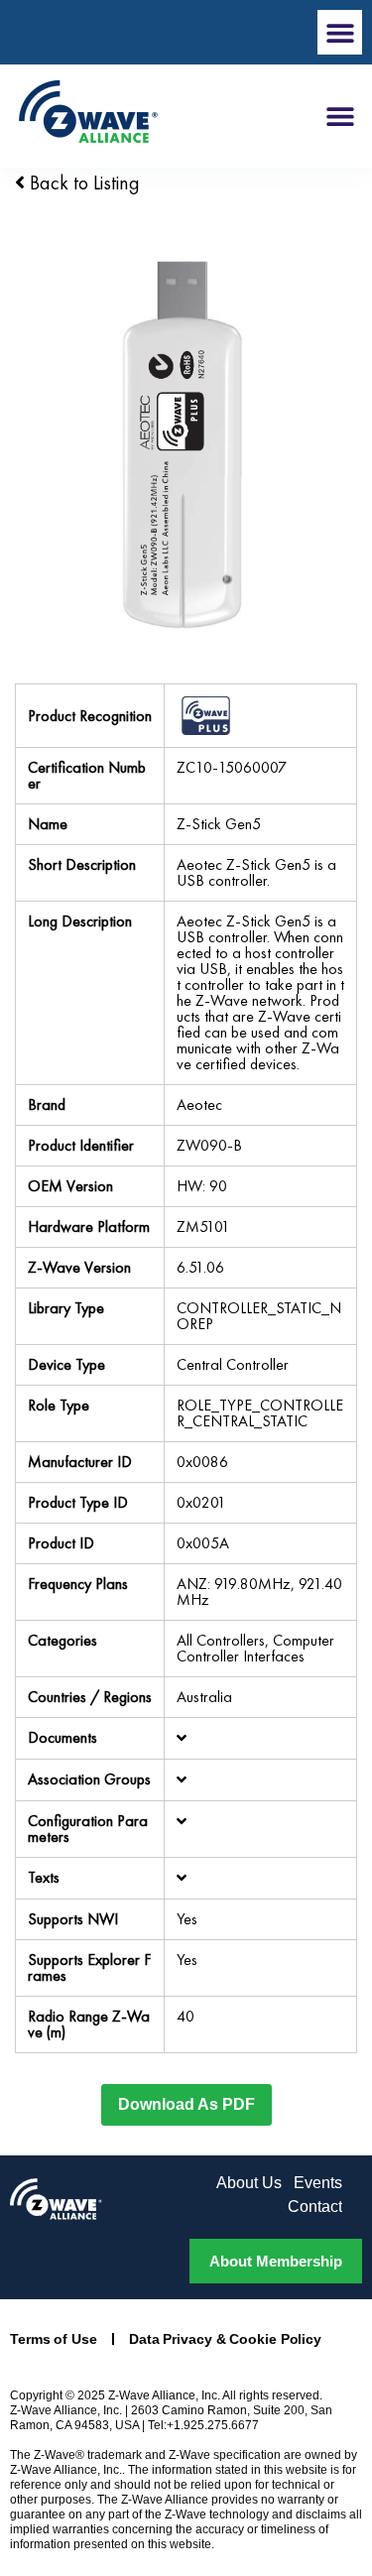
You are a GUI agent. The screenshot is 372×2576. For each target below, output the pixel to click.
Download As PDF (186, 2104)
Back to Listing (82, 183)
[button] (340, 32)
